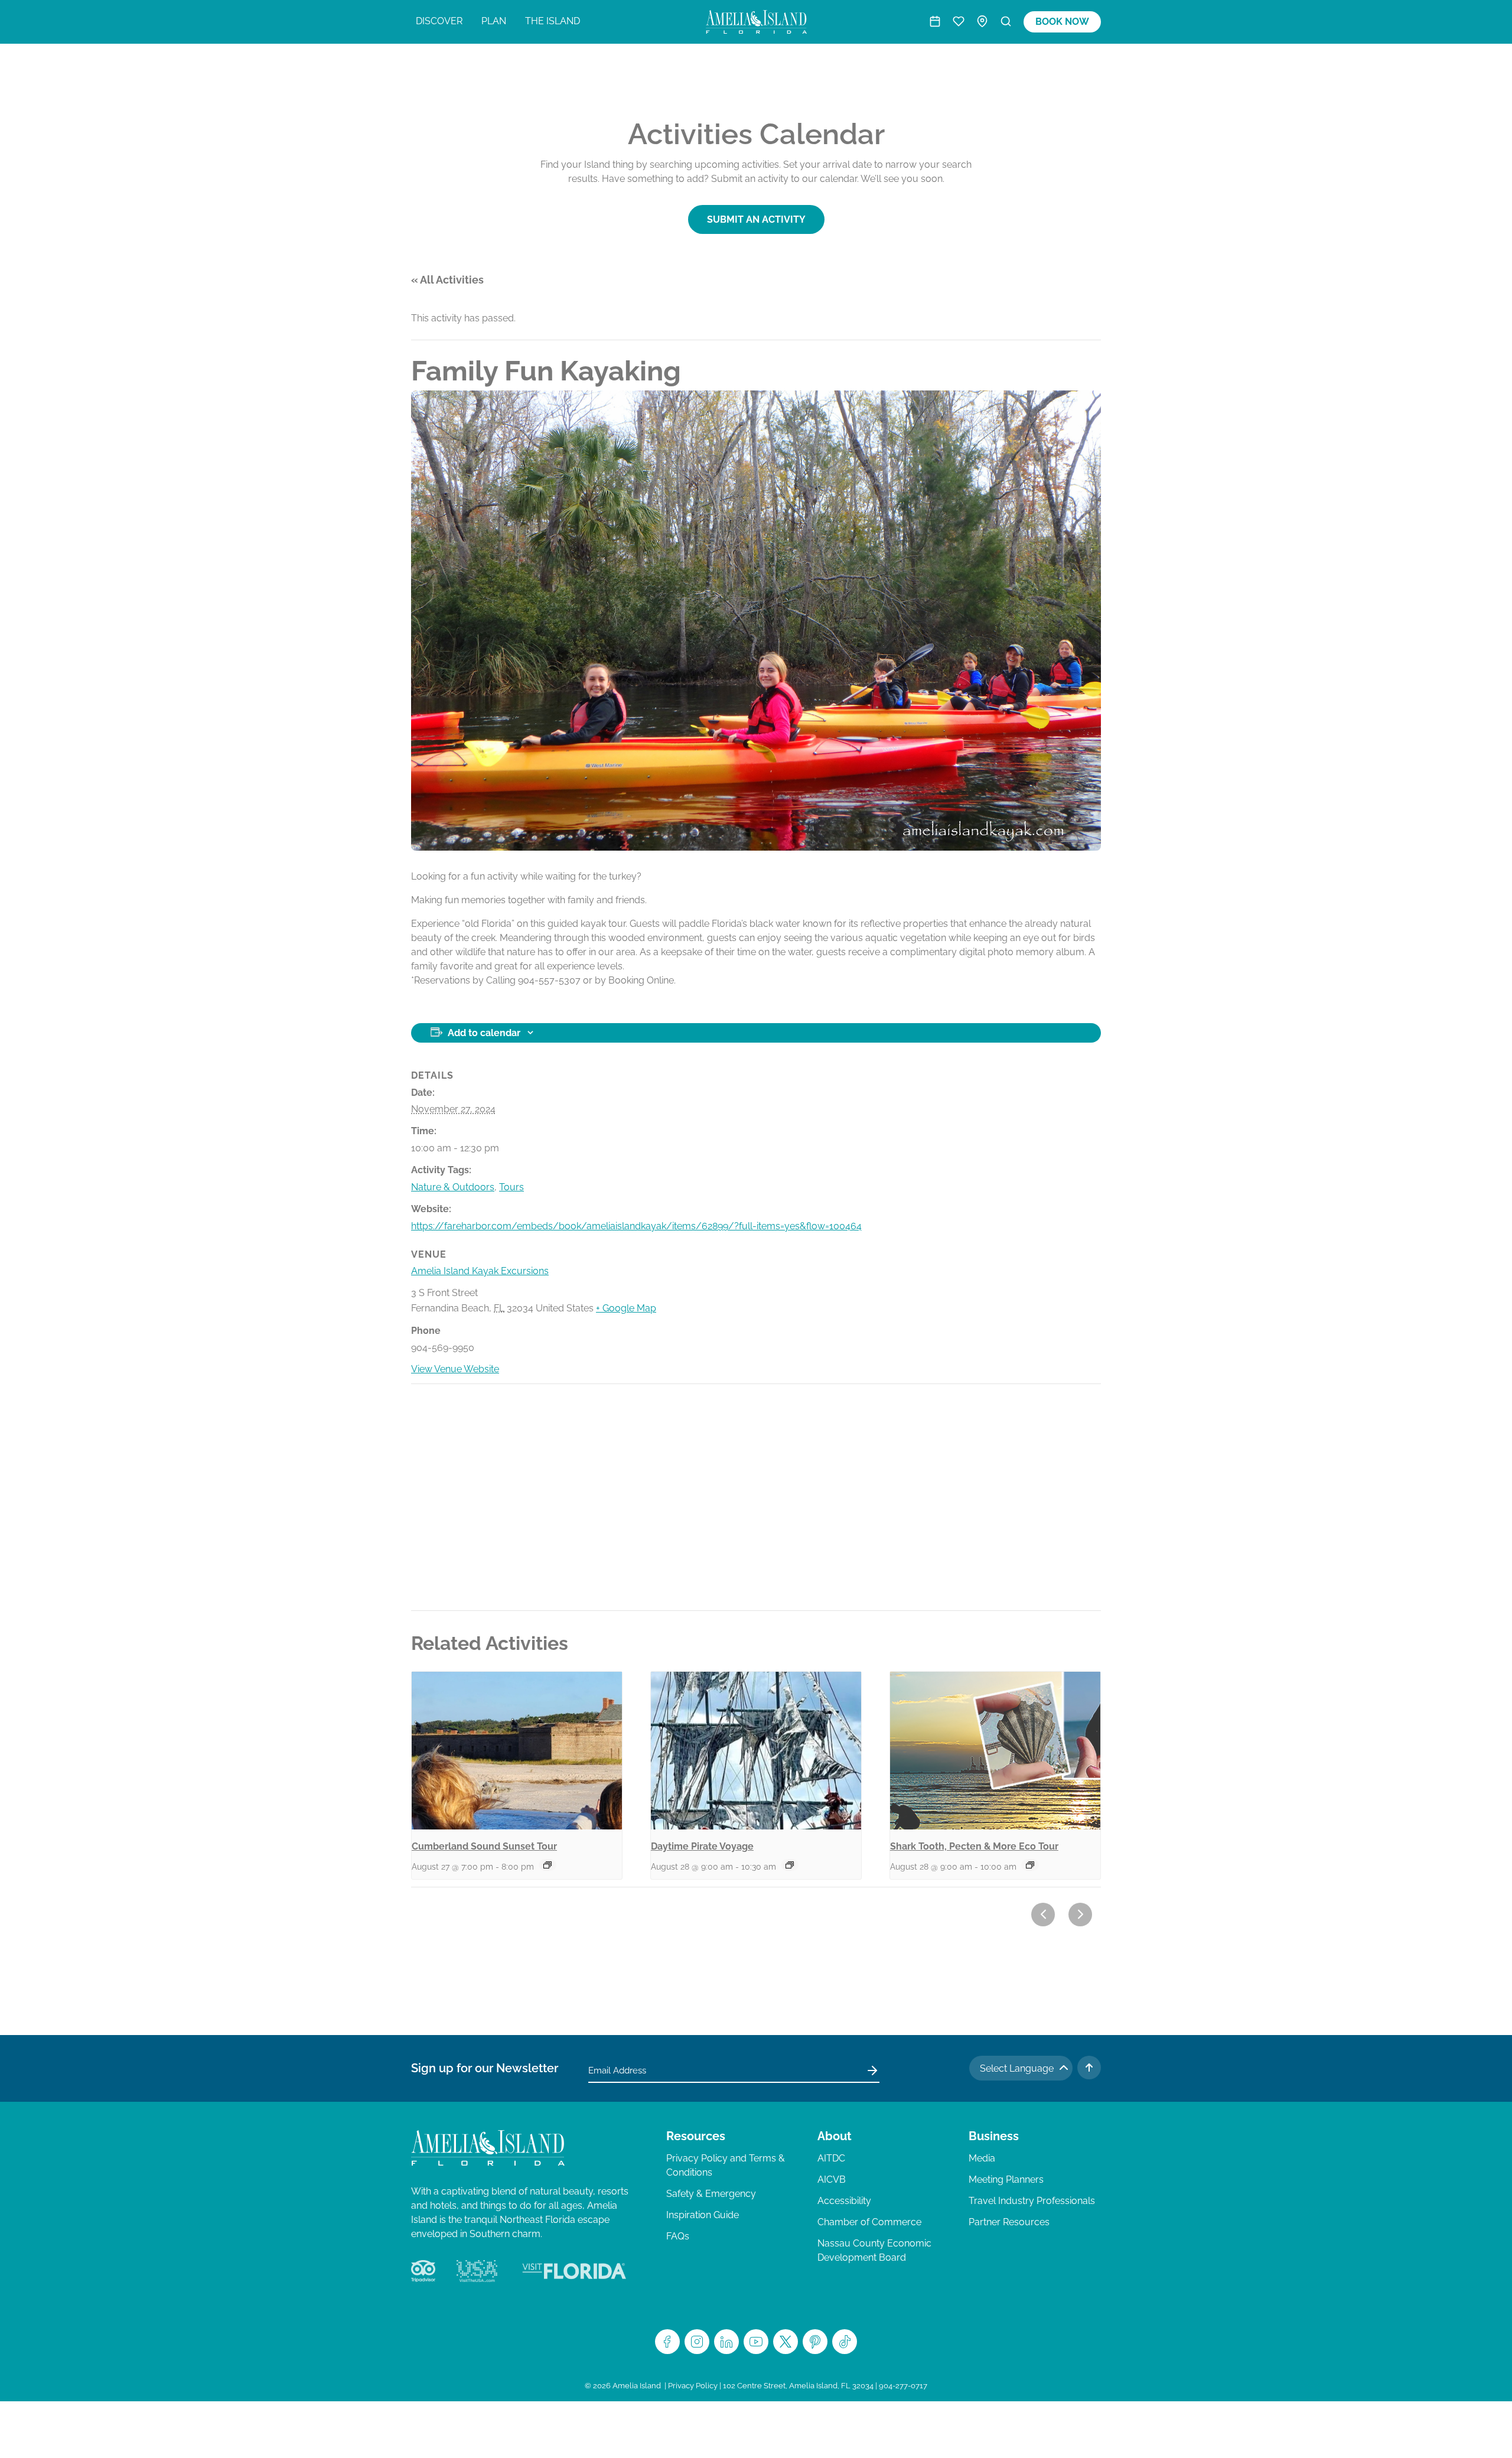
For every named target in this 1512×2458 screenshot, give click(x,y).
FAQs (678, 2236)
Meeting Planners (1006, 2179)
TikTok (845, 2342)
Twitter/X (786, 2342)
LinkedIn (726, 2342)
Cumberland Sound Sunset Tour (484, 1846)
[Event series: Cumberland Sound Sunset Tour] (548, 1865)
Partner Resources (1009, 2222)
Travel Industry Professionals (1032, 2201)
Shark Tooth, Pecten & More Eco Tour (974, 1846)
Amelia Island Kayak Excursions (480, 1271)
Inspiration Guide (703, 2215)
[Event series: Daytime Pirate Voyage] (790, 1865)
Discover (439, 21)
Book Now (1062, 22)
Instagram (697, 2342)
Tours (511, 1187)
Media (982, 2158)
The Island (553, 21)
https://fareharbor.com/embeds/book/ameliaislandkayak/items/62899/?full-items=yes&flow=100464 (636, 1226)
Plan (494, 21)
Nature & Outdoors (453, 1187)
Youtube (756, 2342)
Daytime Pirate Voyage (702, 1846)
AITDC (831, 2158)
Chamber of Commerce (869, 2222)
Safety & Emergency (711, 2194)
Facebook (667, 2342)
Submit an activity (756, 219)
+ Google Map (626, 1308)
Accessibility (844, 2201)
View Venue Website (455, 1369)
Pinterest (815, 2342)
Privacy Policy (693, 2386)
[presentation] (517, 1751)
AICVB (832, 2179)
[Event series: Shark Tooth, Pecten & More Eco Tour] (1030, 1865)
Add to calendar (484, 1033)
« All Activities (447, 280)
